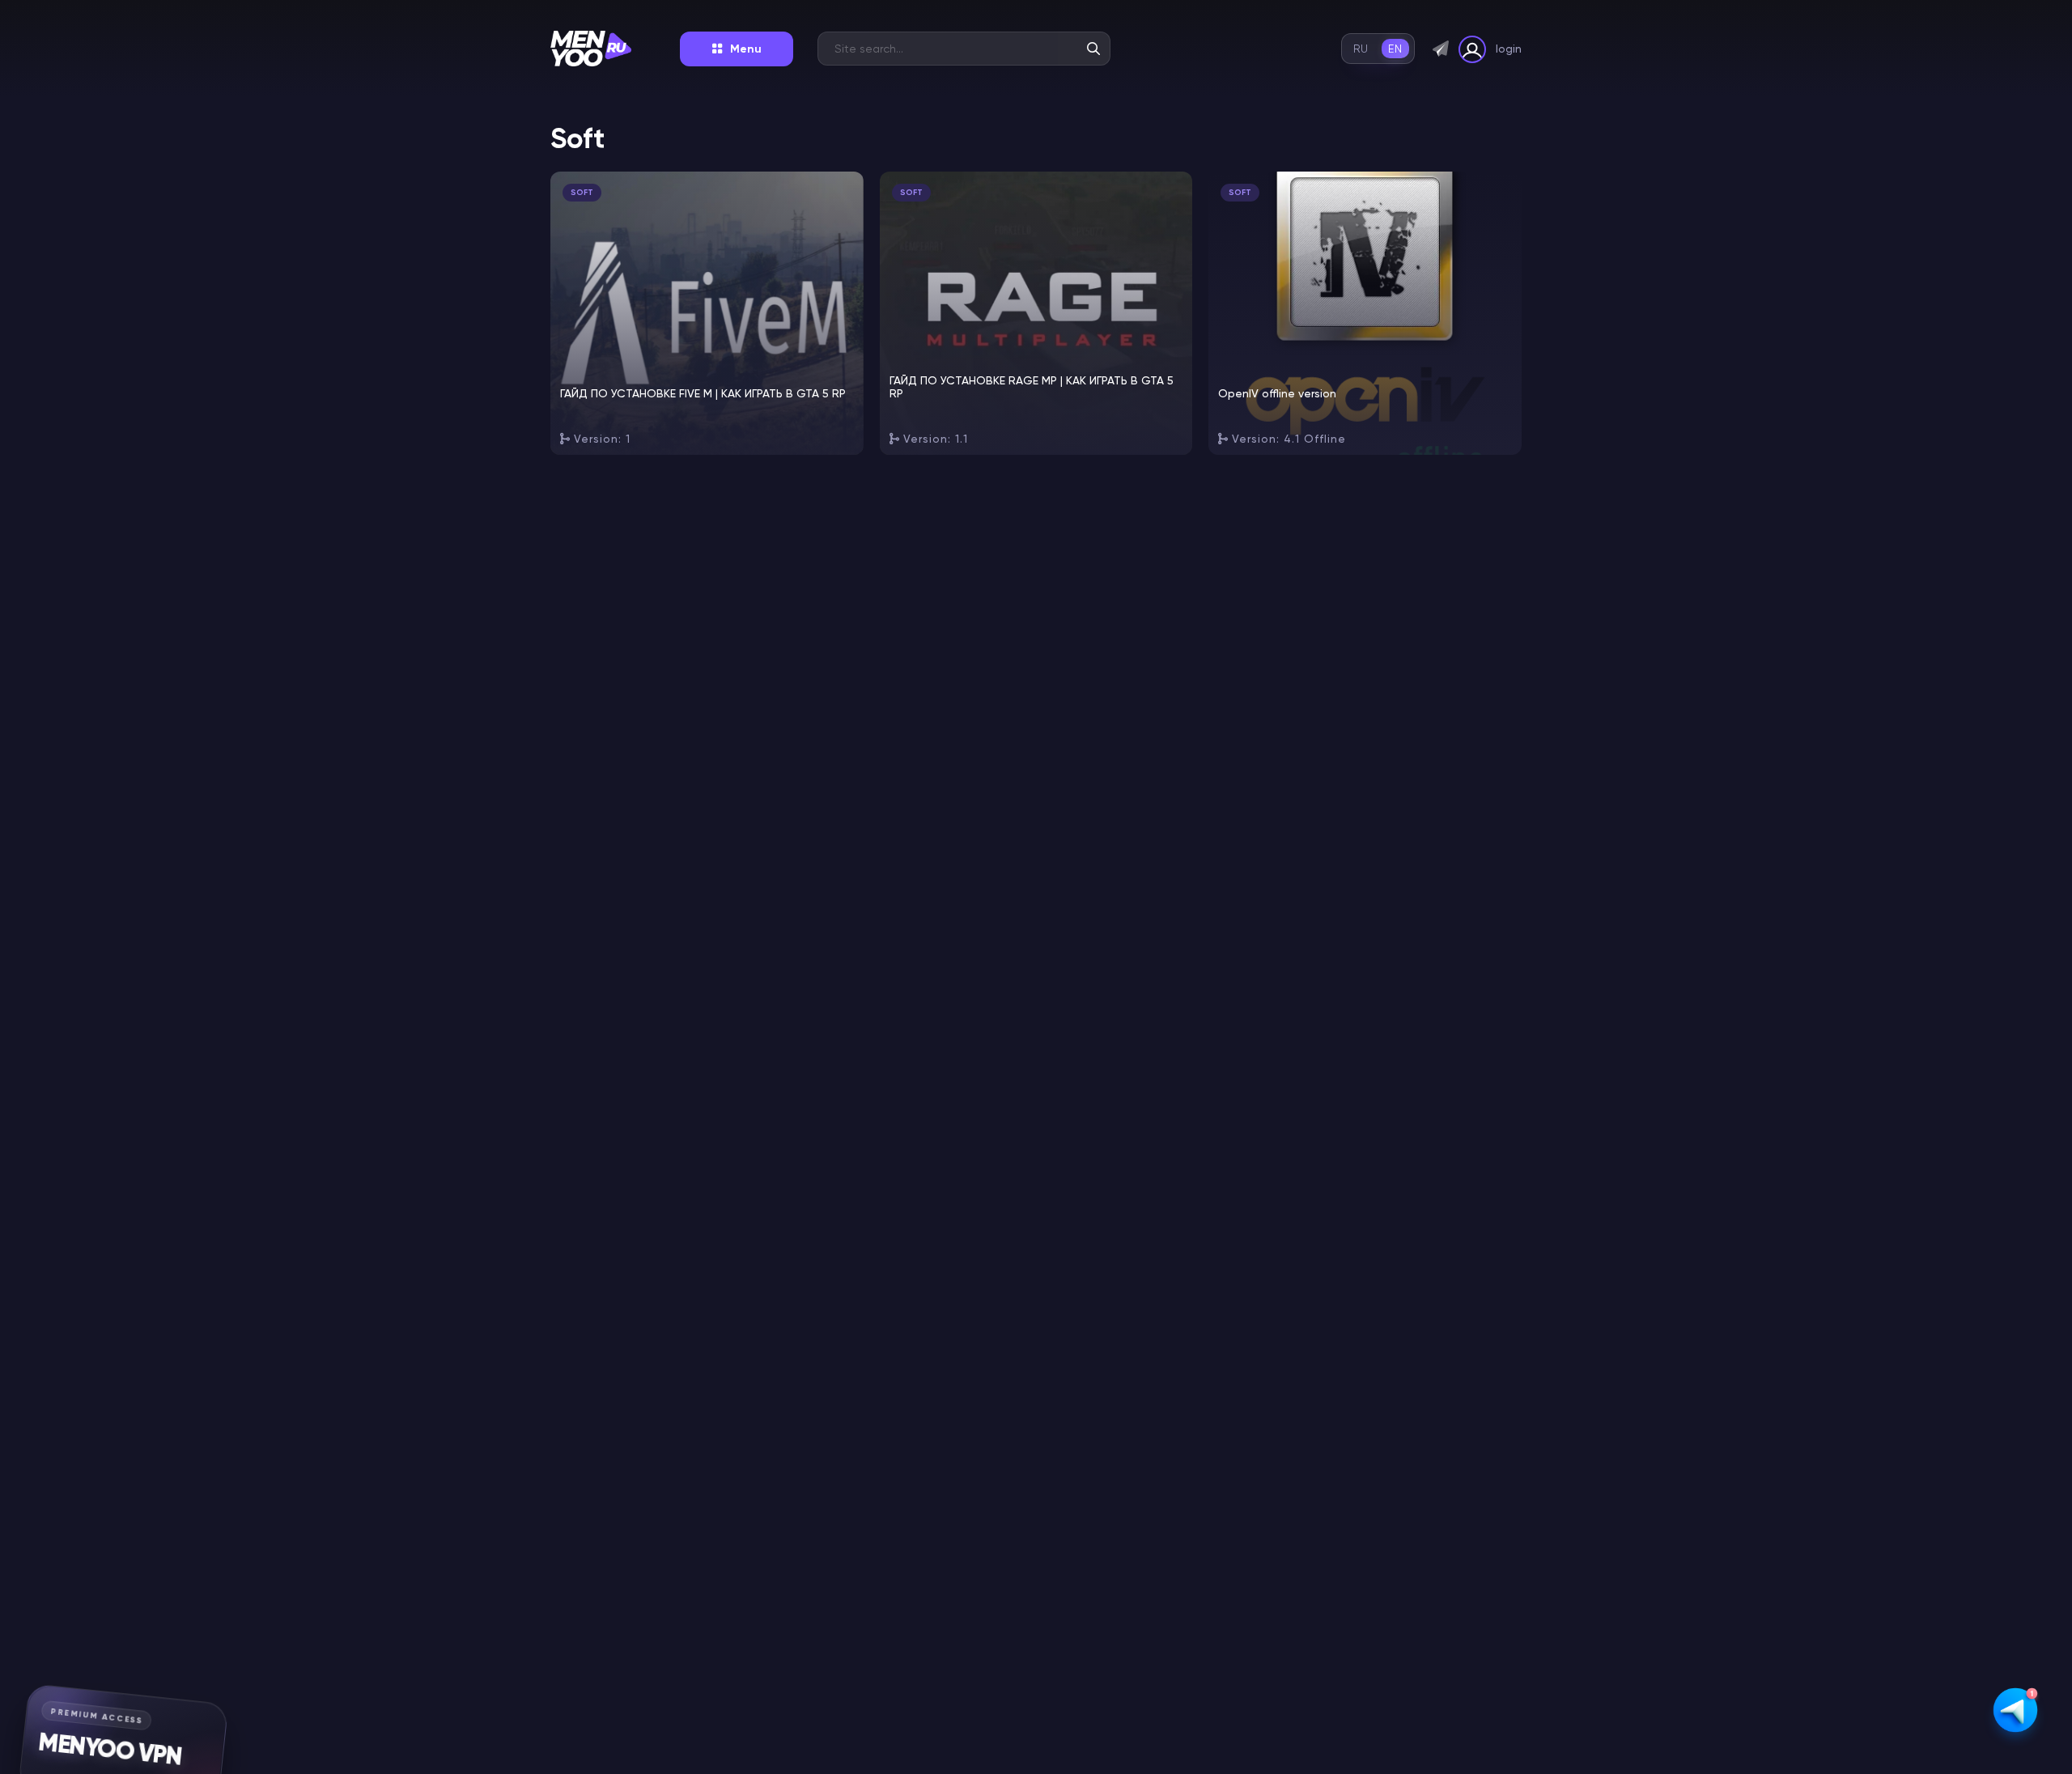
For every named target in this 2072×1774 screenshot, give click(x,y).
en (1395, 49)
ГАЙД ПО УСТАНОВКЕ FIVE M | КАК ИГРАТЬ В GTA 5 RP (703, 393)
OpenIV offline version (1277, 393)
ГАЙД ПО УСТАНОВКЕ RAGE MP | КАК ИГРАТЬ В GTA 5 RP (1032, 387)
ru (1361, 49)
